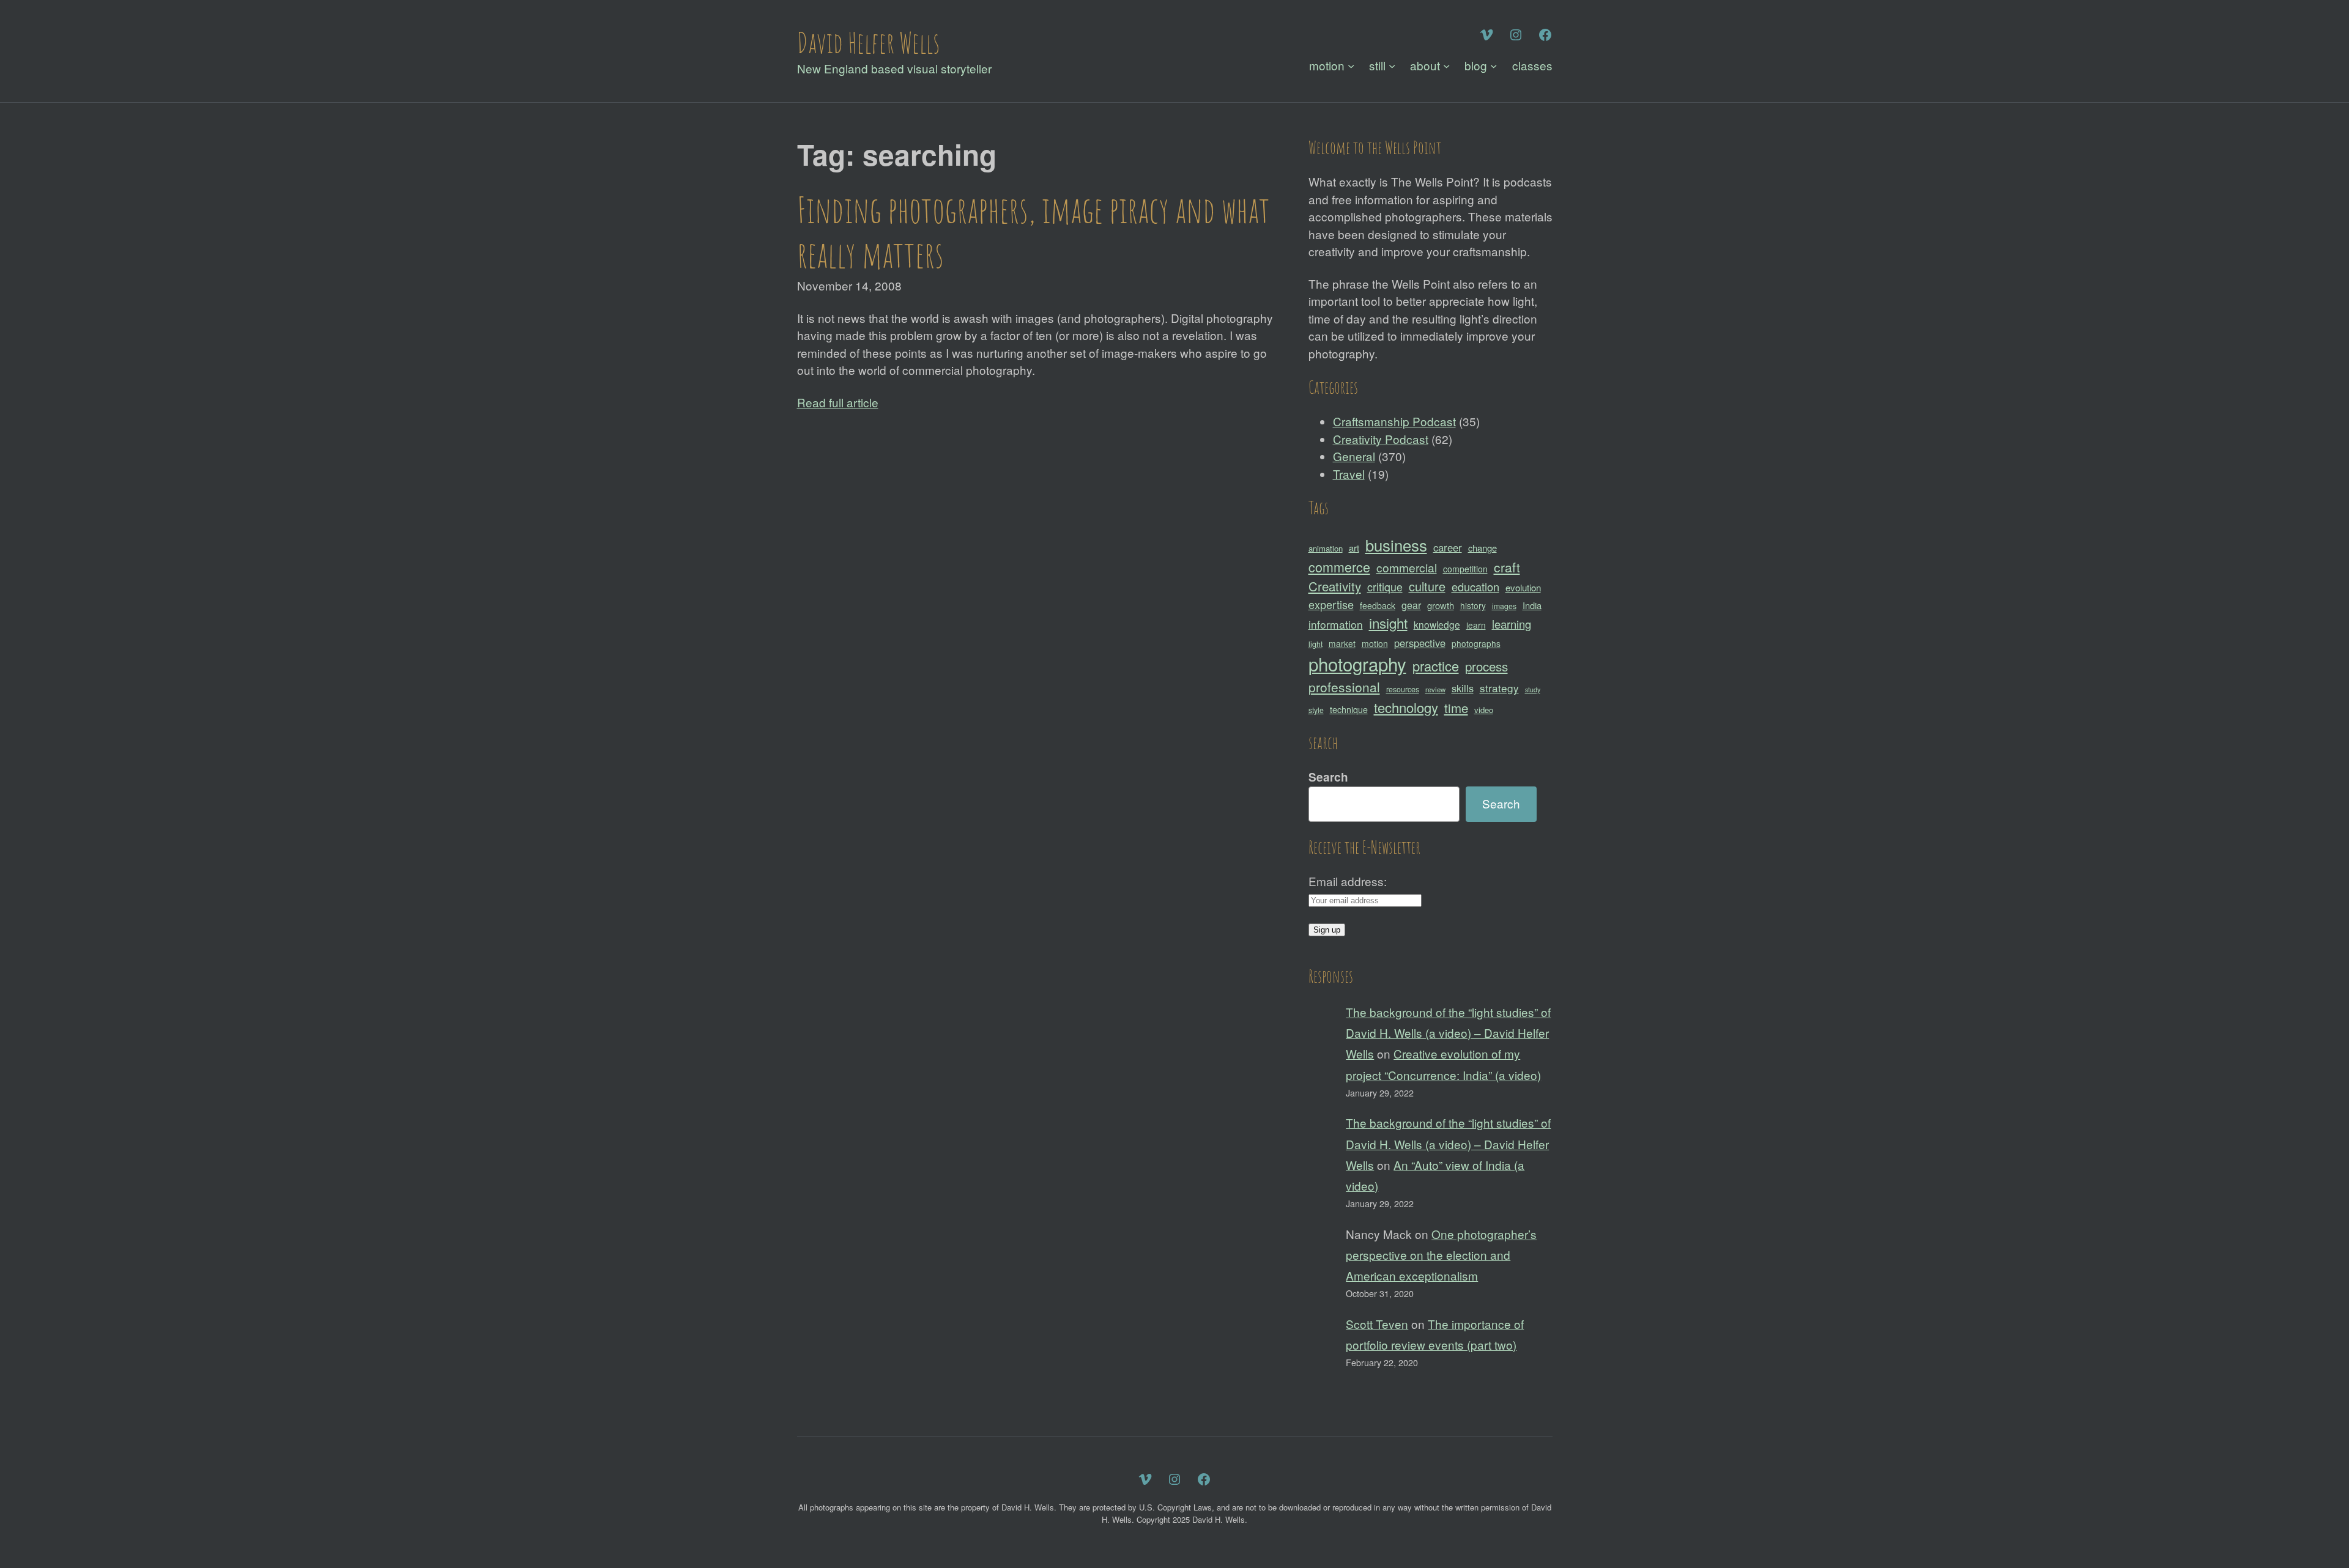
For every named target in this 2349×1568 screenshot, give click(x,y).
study (1533, 690)
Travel (1349, 474)
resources (1403, 689)
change (1483, 548)
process (1486, 666)
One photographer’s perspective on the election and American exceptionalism (1441, 1255)
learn (1476, 625)
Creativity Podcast (1381, 439)
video (1484, 710)
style (1316, 710)
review (1435, 689)
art (1354, 548)
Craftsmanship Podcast (1394, 421)
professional (1344, 687)
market (1342, 643)
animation (1326, 548)
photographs (1476, 643)
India (1532, 605)
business (1396, 545)
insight (1388, 623)
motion (1375, 643)
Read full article (838, 402)
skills (1463, 688)
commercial (1407, 567)
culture (1427, 586)
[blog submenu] (1494, 66)
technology (1406, 707)
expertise (1331, 604)
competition (1465, 569)
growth (1441, 605)
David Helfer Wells (868, 42)
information (1336, 624)
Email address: (1348, 881)
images (1504, 606)
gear (1411, 605)
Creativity (1335, 586)
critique (1385, 586)
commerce (1339, 567)
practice (1436, 666)
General (1354, 456)
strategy (1499, 688)
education (1475, 586)
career (1448, 547)
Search (1328, 777)
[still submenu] (1392, 66)
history (1473, 605)
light (1316, 644)
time (1456, 708)
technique (1349, 709)
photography (1357, 664)
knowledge (1437, 624)
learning (1512, 624)
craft (1507, 567)
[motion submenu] (1351, 66)
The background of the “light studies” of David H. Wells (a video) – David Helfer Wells (1448, 1033)
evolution (1523, 587)
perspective (1420, 643)
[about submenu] (1446, 66)
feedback (1378, 605)
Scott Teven (1377, 1324)
